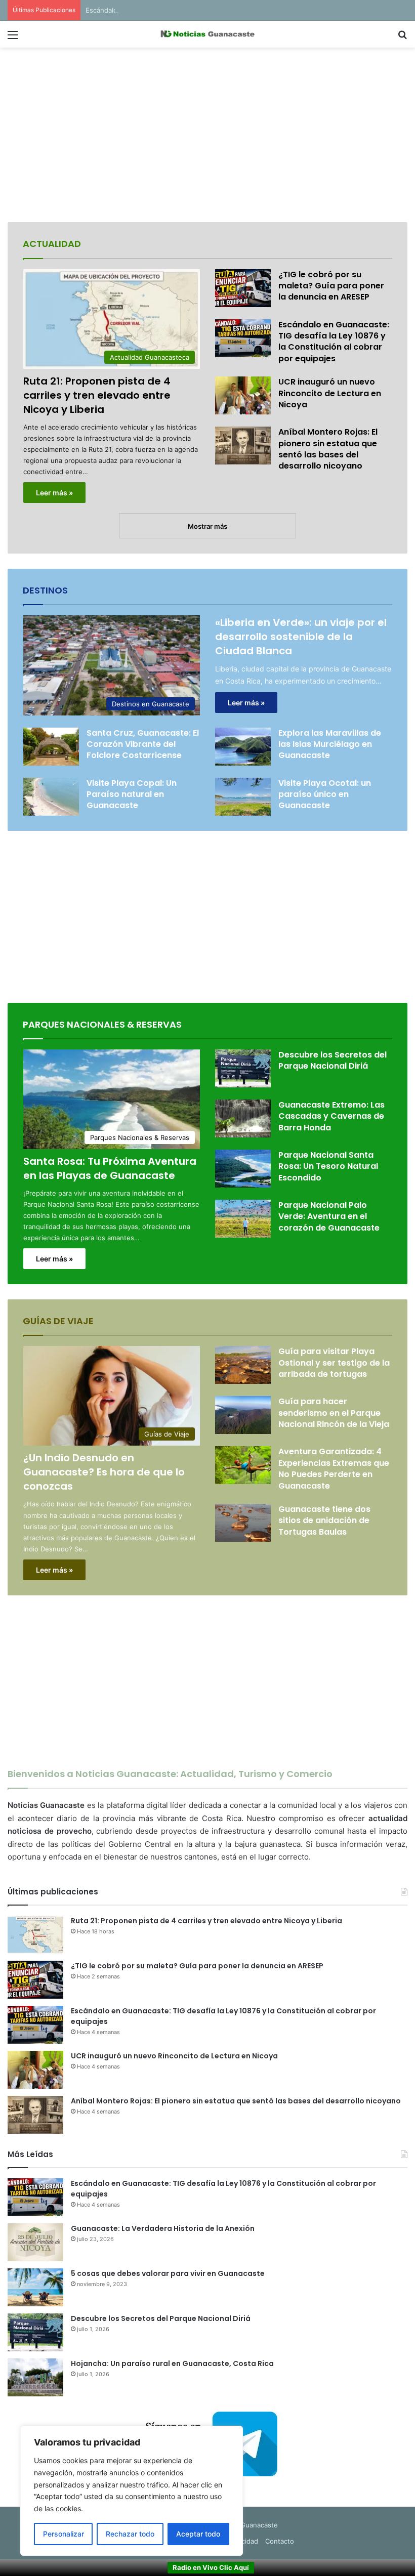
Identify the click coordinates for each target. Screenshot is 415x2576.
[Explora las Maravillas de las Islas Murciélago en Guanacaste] (243, 747)
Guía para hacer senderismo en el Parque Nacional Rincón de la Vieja (334, 1413)
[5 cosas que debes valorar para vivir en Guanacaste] (35, 2287)
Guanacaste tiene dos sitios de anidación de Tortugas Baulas (324, 1521)
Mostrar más (207, 526)
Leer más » (54, 493)
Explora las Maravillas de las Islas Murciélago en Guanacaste (330, 744)
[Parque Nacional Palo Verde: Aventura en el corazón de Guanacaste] (243, 1219)
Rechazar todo (130, 2534)
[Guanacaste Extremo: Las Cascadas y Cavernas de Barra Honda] (243, 1118)
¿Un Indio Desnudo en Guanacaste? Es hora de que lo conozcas (104, 1472)
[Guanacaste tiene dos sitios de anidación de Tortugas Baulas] (243, 1523)
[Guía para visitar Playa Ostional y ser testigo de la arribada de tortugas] (243, 1365)
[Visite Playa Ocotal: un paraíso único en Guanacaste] (243, 797)
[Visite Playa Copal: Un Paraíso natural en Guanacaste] (51, 797)
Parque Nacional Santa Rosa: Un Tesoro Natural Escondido (328, 1166)
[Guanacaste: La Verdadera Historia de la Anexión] (35, 2242)
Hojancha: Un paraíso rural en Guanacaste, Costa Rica (172, 2363)
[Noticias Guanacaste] (207, 34)
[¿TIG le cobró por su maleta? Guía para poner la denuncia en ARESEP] (243, 288)
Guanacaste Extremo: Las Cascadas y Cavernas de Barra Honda (331, 1116)
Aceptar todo (198, 2534)
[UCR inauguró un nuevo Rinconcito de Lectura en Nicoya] (243, 395)
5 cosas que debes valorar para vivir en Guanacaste (168, 2273)
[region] (132, 2491)
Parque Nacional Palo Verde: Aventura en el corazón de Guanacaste (329, 1216)
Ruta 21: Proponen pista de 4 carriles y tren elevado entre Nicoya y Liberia (97, 395)
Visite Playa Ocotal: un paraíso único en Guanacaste (325, 794)
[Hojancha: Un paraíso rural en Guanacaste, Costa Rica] (35, 2377)
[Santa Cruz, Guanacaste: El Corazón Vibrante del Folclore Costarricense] (51, 747)
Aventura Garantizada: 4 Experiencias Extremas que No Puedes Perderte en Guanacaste (334, 1468)
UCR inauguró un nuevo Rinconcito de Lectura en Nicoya (330, 393)
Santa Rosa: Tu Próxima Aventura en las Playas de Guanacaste (110, 1168)
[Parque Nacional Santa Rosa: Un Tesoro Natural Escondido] (243, 1169)
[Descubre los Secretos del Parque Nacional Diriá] (243, 1068)
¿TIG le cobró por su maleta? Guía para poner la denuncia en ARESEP (331, 286)
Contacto (280, 2541)
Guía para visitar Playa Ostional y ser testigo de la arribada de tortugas (334, 1363)
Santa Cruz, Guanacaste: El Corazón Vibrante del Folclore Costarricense (143, 744)
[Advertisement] (207, 136)
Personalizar (64, 2534)
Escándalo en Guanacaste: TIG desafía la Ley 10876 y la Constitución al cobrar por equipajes (231, 10)
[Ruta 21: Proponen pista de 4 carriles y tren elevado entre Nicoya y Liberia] (35, 1935)
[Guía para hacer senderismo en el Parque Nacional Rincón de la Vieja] (243, 1415)
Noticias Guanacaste (245, 2525)
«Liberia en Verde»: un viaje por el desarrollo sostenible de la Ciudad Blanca (301, 637)
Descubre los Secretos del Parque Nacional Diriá (333, 1060)
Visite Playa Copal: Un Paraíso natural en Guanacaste (132, 794)
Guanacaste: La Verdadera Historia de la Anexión (163, 2228)
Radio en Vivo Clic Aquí (211, 2567)
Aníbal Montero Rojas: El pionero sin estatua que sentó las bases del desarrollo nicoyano (328, 449)
